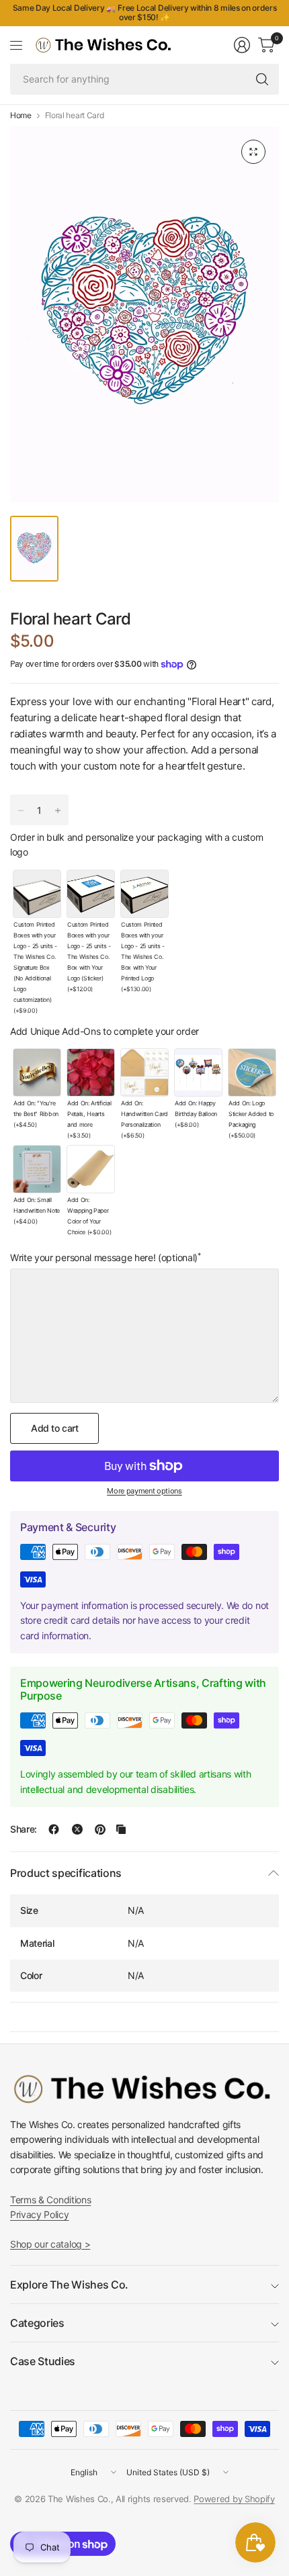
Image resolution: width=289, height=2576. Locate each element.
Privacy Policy (40, 2214)
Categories (37, 2323)
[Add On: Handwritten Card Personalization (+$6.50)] (144, 1072)
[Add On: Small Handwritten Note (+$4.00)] (37, 1169)
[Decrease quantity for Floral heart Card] (21, 811)
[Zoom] (253, 152)
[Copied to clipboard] (121, 1829)
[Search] (262, 79)
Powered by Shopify (234, 2499)
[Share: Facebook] (54, 1829)
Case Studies (43, 2361)
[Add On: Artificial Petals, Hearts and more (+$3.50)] (91, 1072)
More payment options (144, 1491)
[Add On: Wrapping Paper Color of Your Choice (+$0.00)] (91, 1169)
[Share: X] (77, 1829)
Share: (24, 1829)
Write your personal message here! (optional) (106, 1258)
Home (21, 116)
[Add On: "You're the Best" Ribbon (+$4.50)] (37, 1072)
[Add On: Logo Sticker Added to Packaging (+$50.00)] (252, 1072)
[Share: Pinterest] (100, 1829)
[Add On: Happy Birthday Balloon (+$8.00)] (198, 1072)
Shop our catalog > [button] (50, 2244)
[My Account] (242, 45)
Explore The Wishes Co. (69, 2285)
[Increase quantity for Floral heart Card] (58, 811)
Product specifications (66, 1873)
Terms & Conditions (50, 2200)
